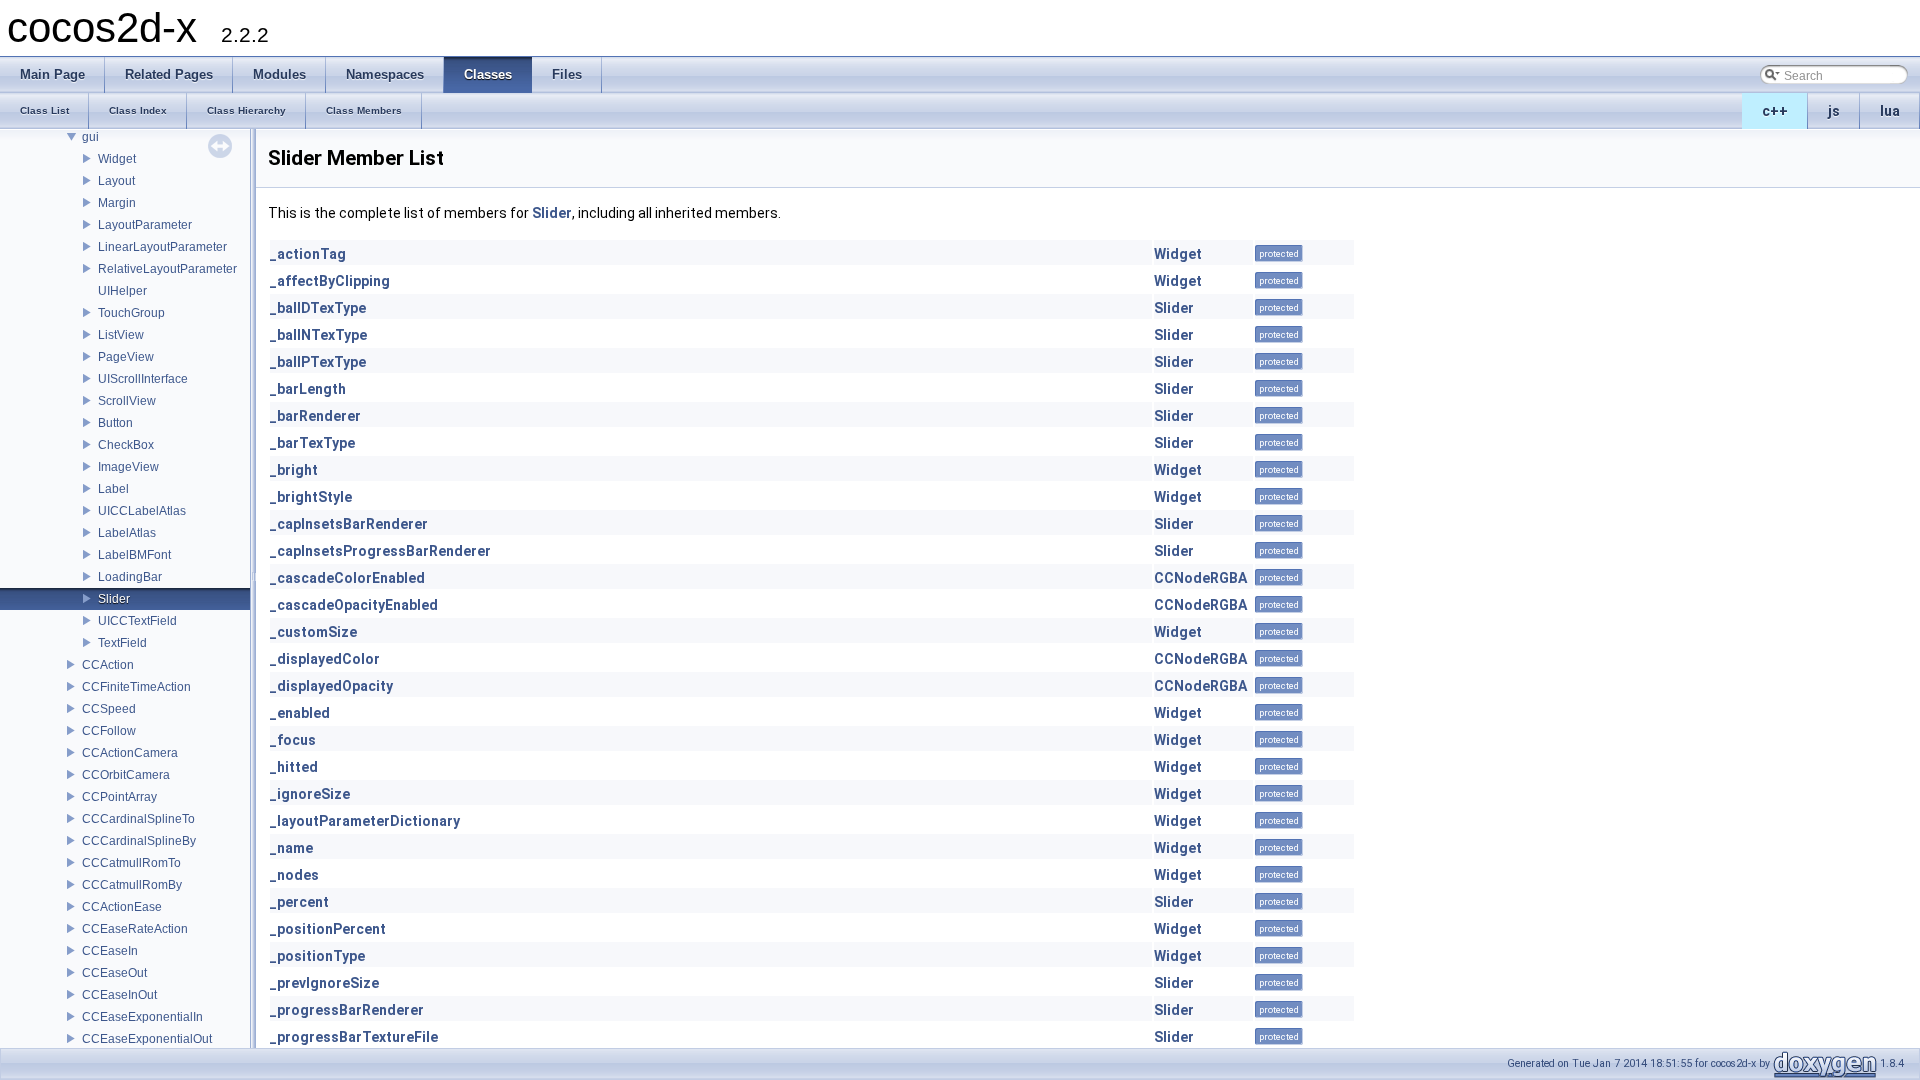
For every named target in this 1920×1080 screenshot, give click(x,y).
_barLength (308, 389)
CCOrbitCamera (126, 775)
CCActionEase (122, 907)
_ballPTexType (318, 362)
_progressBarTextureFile (354, 1037)
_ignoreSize (310, 794)
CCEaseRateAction (135, 929)
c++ (1775, 111)
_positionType (317, 956)
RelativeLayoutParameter (167, 269)
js (1834, 111)
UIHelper (122, 291)
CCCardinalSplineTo (138, 819)
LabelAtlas (127, 533)
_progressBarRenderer (347, 1010)
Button (115, 423)
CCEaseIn (110, 951)
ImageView (128, 467)
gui (90, 137)
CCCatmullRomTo (131, 863)
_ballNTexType (318, 335)
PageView (126, 357)
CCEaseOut (114, 973)
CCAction (108, 665)
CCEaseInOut (119, 995)
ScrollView (127, 401)
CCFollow (109, 731)
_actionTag (308, 254)
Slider (114, 599)
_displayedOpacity (331, 686)
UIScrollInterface (143, 379)
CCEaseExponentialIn (142, 1017)
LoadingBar (130, 577)
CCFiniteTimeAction (136, 687)
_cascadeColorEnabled (347, 578)
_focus (293, 740)
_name (291, 848)
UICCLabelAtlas (142, 511)
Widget (117, 159)
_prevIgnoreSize (324, 983)
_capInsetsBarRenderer (349, 524)
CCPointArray (119, 797)
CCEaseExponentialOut (147, 1039)
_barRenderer (315, 416)
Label (113, 489)
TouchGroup (131, 313)
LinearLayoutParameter (162, 247)
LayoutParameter (145, 225)
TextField (122, 643)
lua (1890, 111)
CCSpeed (109, 709)
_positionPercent (328, 929)
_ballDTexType (318, 308)
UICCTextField (137, 621)
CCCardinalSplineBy (139, 841)
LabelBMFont (134, 555)
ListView (121, 335)
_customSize (313, 632)
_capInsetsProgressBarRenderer (380, 551)
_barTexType (312, 443)
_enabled (300, 713)
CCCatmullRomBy (132, 885)
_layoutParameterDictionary (365, 821)
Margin (117, 203)
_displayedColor (325, 659)
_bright (294, 470)
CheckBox (126, 445)
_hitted (294, 767)
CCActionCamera (130, 753)
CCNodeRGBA (1200, 578)
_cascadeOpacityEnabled (354, 605)
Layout (116, 181)
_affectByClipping (330, 281)
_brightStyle (311, 497)
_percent (299, 902)
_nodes (294, 875)
